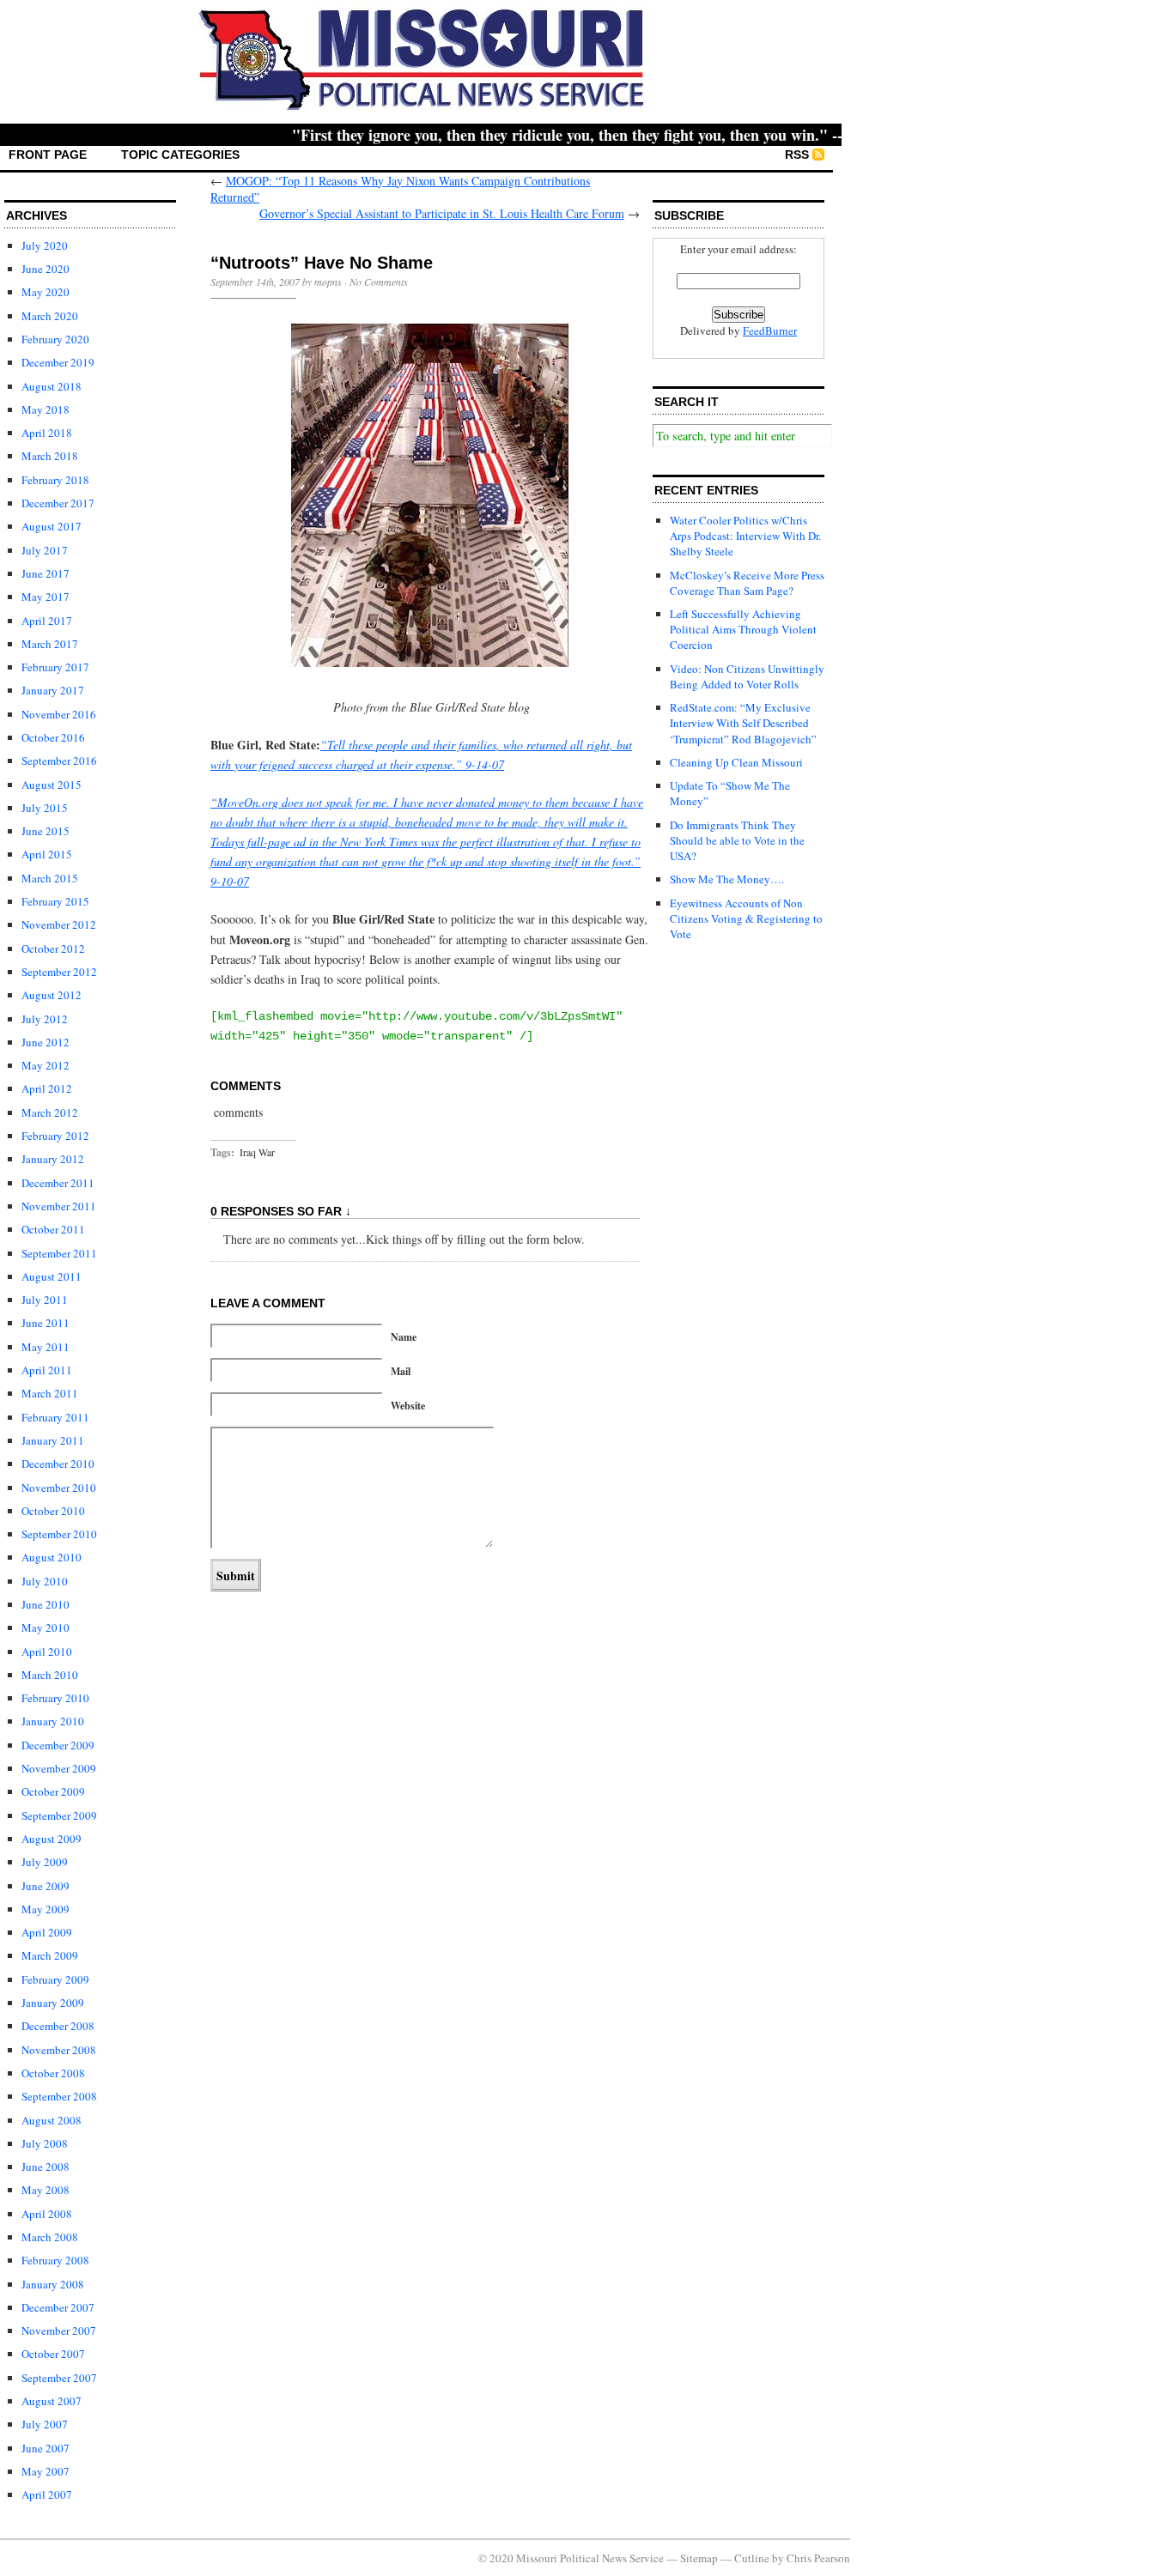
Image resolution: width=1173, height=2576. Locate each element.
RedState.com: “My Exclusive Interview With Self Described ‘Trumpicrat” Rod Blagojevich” (743, 723)
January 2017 (53, 690)
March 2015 (50, 878)
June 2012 (46, 1042)
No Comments (379, 282)
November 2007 (59, 2331)
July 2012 (45, 1019)
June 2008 (46, 2167)
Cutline (752, 2558)
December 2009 (58, 1745)
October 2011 (53, 1229)
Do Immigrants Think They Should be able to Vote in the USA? (737, 840)
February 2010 (55, 1698)
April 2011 (47, 1370)
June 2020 (46, 269)
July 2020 (45, 245)
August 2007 (52, 2401)
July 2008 (45, 2143)
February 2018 (55, 480)
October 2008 (53, 2073)
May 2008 (46, 2190)
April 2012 (47, 1088)
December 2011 (58, 1183)
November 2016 (59, 714)
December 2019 (58, 362)
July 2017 (45, 550)
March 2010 (50, 1675)
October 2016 (53, 737)
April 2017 (47, 621)
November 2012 (59, 924)
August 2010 (52, 1557)
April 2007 (47, 2494)
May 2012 (46, 1065)
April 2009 (47, 1932)
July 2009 (45, 1862)
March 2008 (50, 2237)
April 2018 (47, 433)
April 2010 (47, 1652)
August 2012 (52, 995)
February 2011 (55, 1417)
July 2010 (45, 1581)
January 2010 (53, 1721)
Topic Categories (180, 155)
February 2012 (55, 1136)
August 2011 (52, 1276)
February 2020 (55, 339)
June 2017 (46, 573)
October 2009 (53, 1791)
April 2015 (47, 854)
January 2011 (53, 1440)
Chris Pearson (818, 2558)
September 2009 (59, 1815)
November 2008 (59, 2050)
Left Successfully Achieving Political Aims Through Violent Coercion (743, 629)
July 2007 (45, 2424)
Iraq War (257, 1152)
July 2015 (45, 808)
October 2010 (53, 1511)
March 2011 (50, 1393)
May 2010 (46, 1627)
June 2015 (46, 831)
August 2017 (52, 526)
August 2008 (52, 2120)
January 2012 (53, 1159)
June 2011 (46, 1323)
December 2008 (58, 2026)
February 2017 (55, 667)
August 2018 (52, 386)
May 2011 (46, 1347)
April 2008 (47, 2214)
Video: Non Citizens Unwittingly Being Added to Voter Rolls (747, 676)
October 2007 (53, 2354)
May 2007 (46, 2471)
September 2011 (59, 1253)
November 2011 (59, 1206)
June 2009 (46, 1886)
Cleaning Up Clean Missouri (736, 762)
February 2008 (55, 2260)
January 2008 (53, 2284)
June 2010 (46, 1604)
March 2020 (50, 316)
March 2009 (50, 1955)
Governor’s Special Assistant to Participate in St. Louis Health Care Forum (442, 213)
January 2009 (53, 2003)
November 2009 (59, 1768)
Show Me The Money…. (727, 879)
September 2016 (59, 761)
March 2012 (50, 1112)
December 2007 (58, 2307)
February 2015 (55, 901)
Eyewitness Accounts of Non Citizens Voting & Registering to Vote (746, 918)
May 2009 (46, 1909)
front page (48, 155)
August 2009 (52, 1839)
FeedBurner (770, 330)
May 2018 (46, 409)
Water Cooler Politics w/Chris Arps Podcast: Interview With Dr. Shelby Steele (745, 536)
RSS (797, 155)
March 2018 (50, 456)
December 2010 (58, 1464)
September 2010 (59, 1534)
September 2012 (59, 972)
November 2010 (59, 1488)
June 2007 (46, 2448)
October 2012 (53, 949)
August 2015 (52, 785)
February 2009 (55, 1979)
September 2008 (59, 2096)
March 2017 (50, 644)
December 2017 (58, 503)
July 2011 (45, 1300)
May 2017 (46, 597)
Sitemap (699, 2558)
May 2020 (46, 292)
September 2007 (59, 2378)
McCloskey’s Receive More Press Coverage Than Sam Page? (747, 583)
